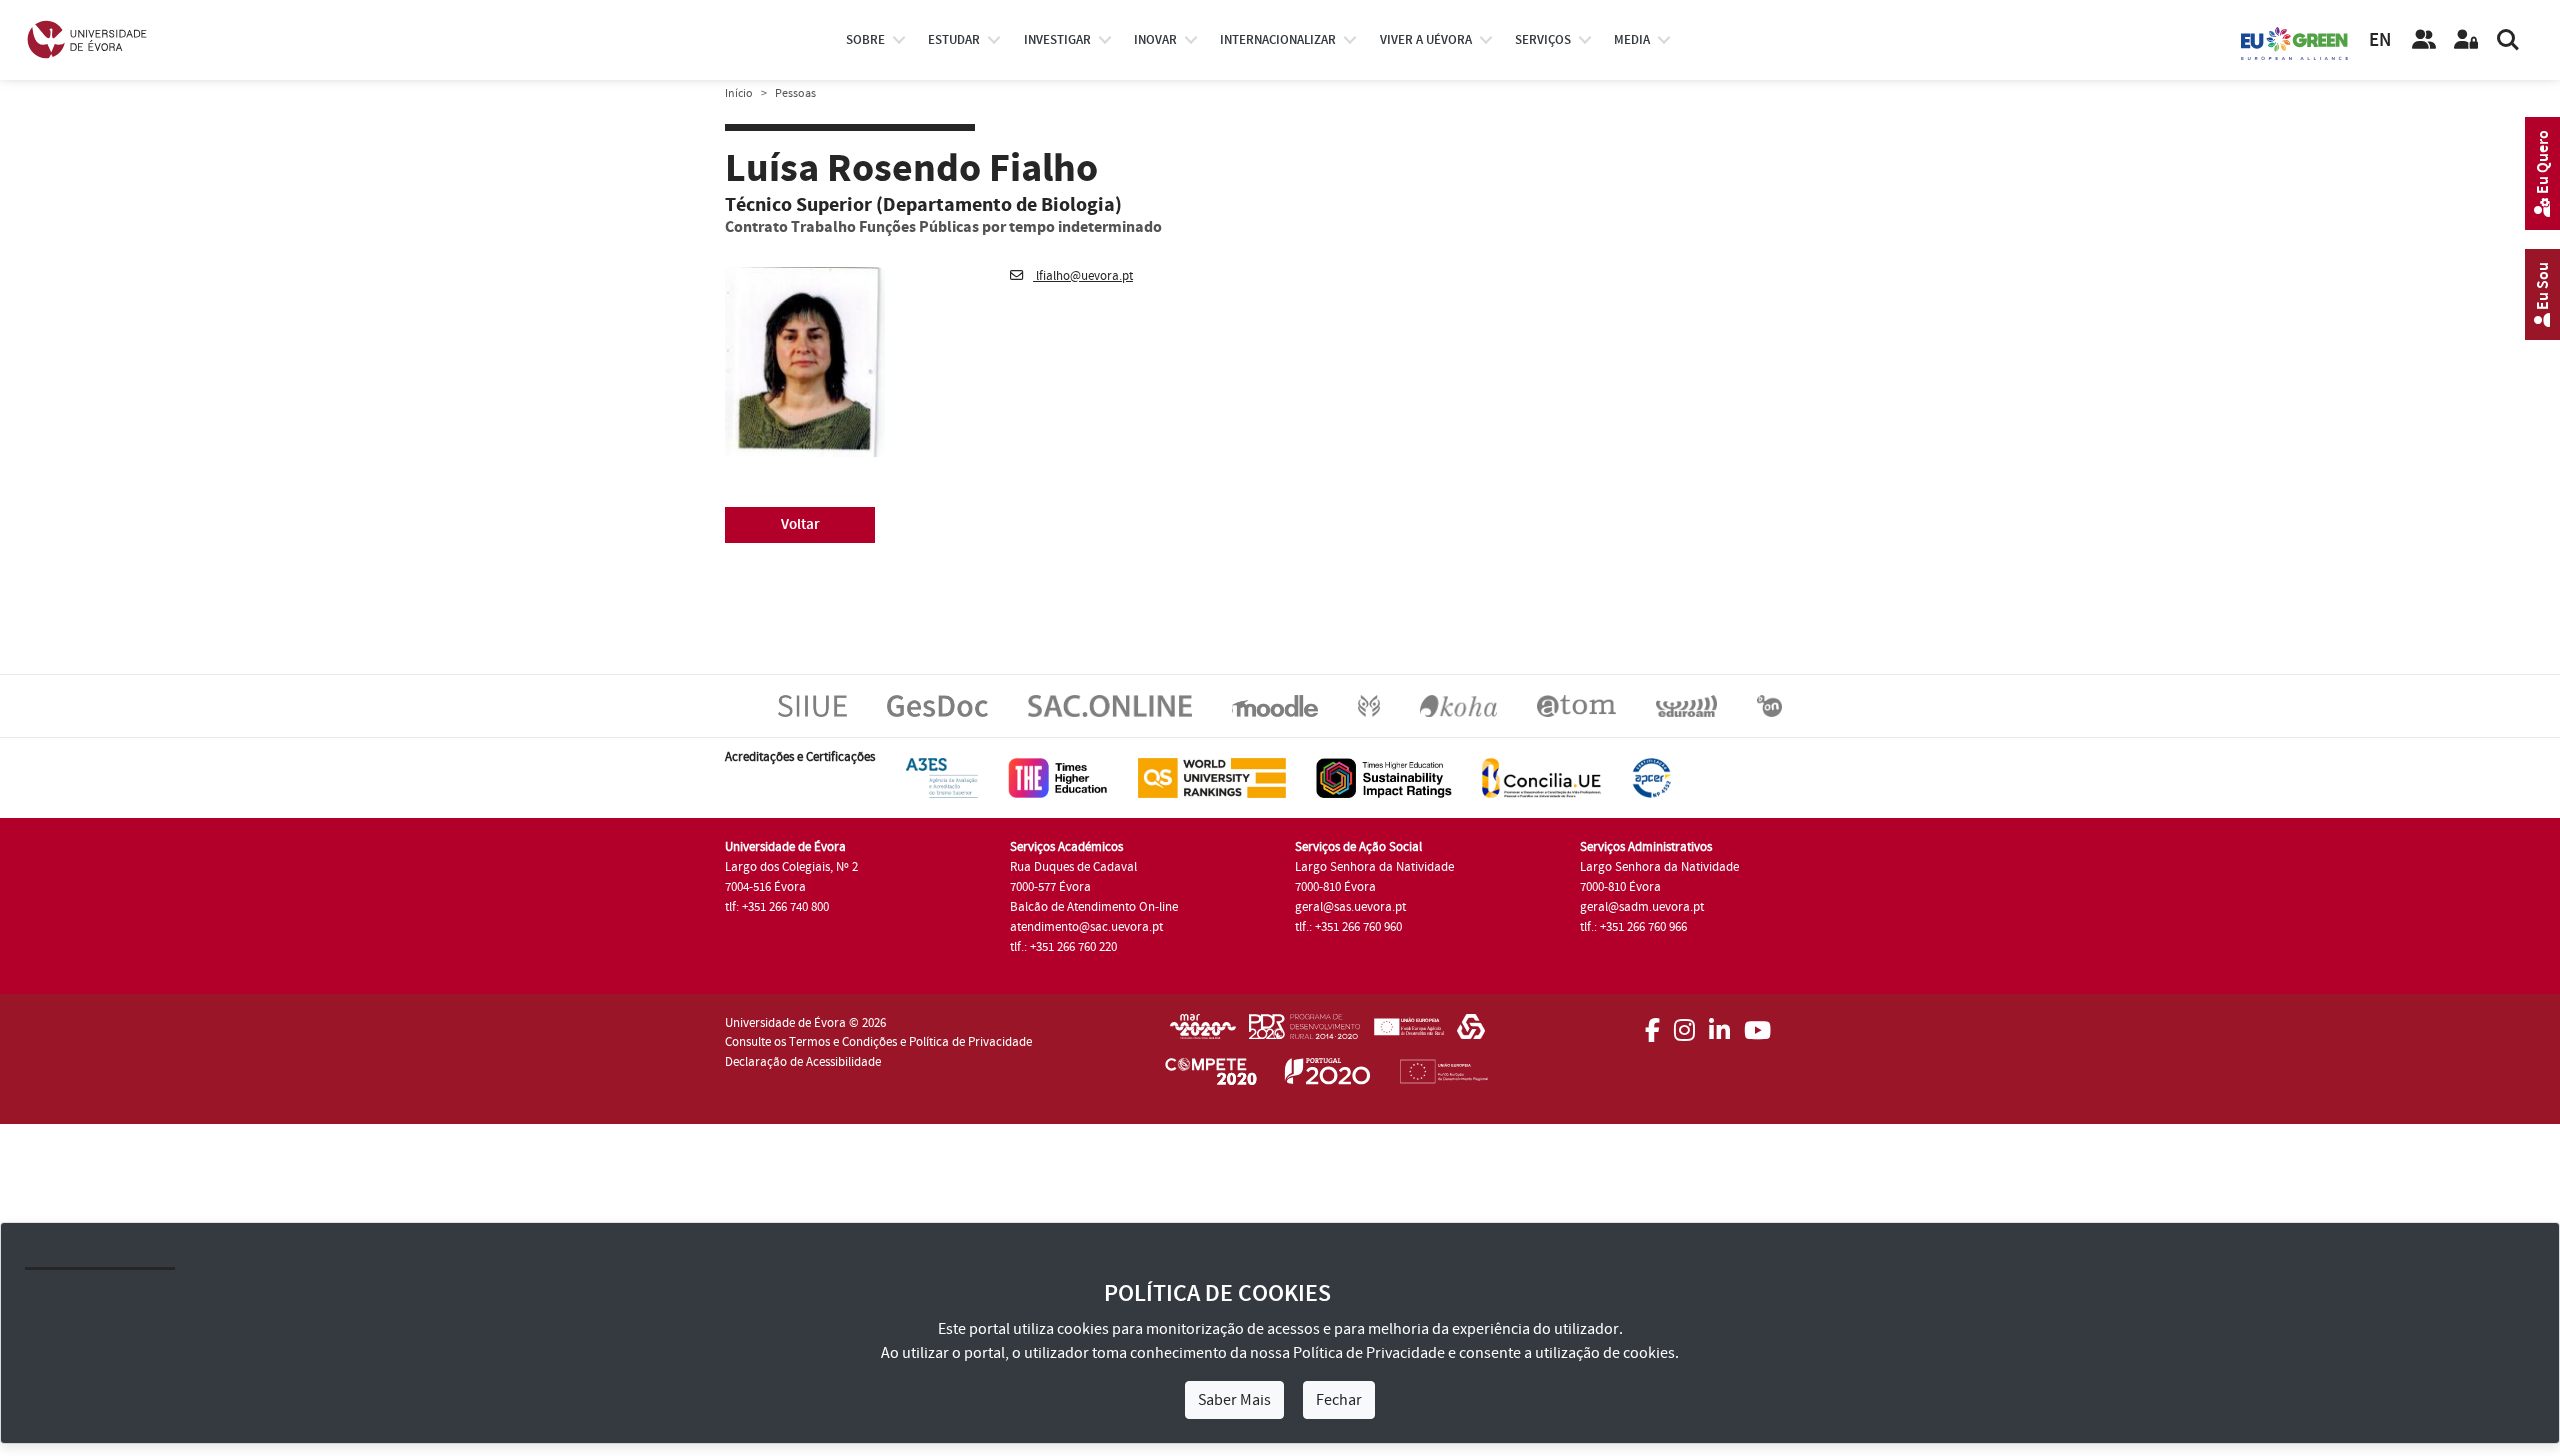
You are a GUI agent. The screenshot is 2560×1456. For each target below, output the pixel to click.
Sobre (865, 40)
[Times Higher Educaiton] (1058, 777)
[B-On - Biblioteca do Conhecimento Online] (1769, 705)
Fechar (1339, 1400)
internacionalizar (1278, 40)
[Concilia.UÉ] (1541, 777)
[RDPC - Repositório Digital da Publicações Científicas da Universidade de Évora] (1369, 705)
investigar (1057, 40)
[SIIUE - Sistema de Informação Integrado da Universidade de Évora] (812, 705)
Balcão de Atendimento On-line (1094, 907)
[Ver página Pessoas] (2424, 40)
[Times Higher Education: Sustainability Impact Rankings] (1384, 777)
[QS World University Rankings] (1212, 777)
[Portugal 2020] (1328, 1075)
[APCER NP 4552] (1651, 777)
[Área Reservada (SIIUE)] (2466, 40)
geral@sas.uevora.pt (1350, 907)
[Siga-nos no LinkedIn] (1719, 1024)
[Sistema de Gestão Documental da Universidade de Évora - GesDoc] (937, 705)
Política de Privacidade (1369, 1353)
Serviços (1543, 40)
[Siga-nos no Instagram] (1684, 1024)
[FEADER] (1408, 1033)
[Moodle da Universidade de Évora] (1274, 705)
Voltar (800, 524)
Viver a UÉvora (1426, 40)
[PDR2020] (1304, 1033)
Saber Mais (1234, 1400)
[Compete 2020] (1211, 1075)
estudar (954, 40)
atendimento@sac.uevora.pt (1086, 927)
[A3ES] (942, 777)
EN (2380, 40)
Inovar (1155, 40)
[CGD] (1471, 1033)
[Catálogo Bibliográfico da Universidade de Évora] (1458, 705)
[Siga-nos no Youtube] (1757, 1024)
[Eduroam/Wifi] (1686, 705)
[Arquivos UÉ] (1576, 705)
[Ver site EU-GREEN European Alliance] (2295, 42)
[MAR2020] (1203, 1033)
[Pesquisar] (2508, 40)
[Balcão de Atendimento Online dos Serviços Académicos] (1110, 705)
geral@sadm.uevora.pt (1642, 907)
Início (739, 93)
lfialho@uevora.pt (1083, 276)
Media (1632, 40)
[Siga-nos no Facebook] (1652, 1024)
